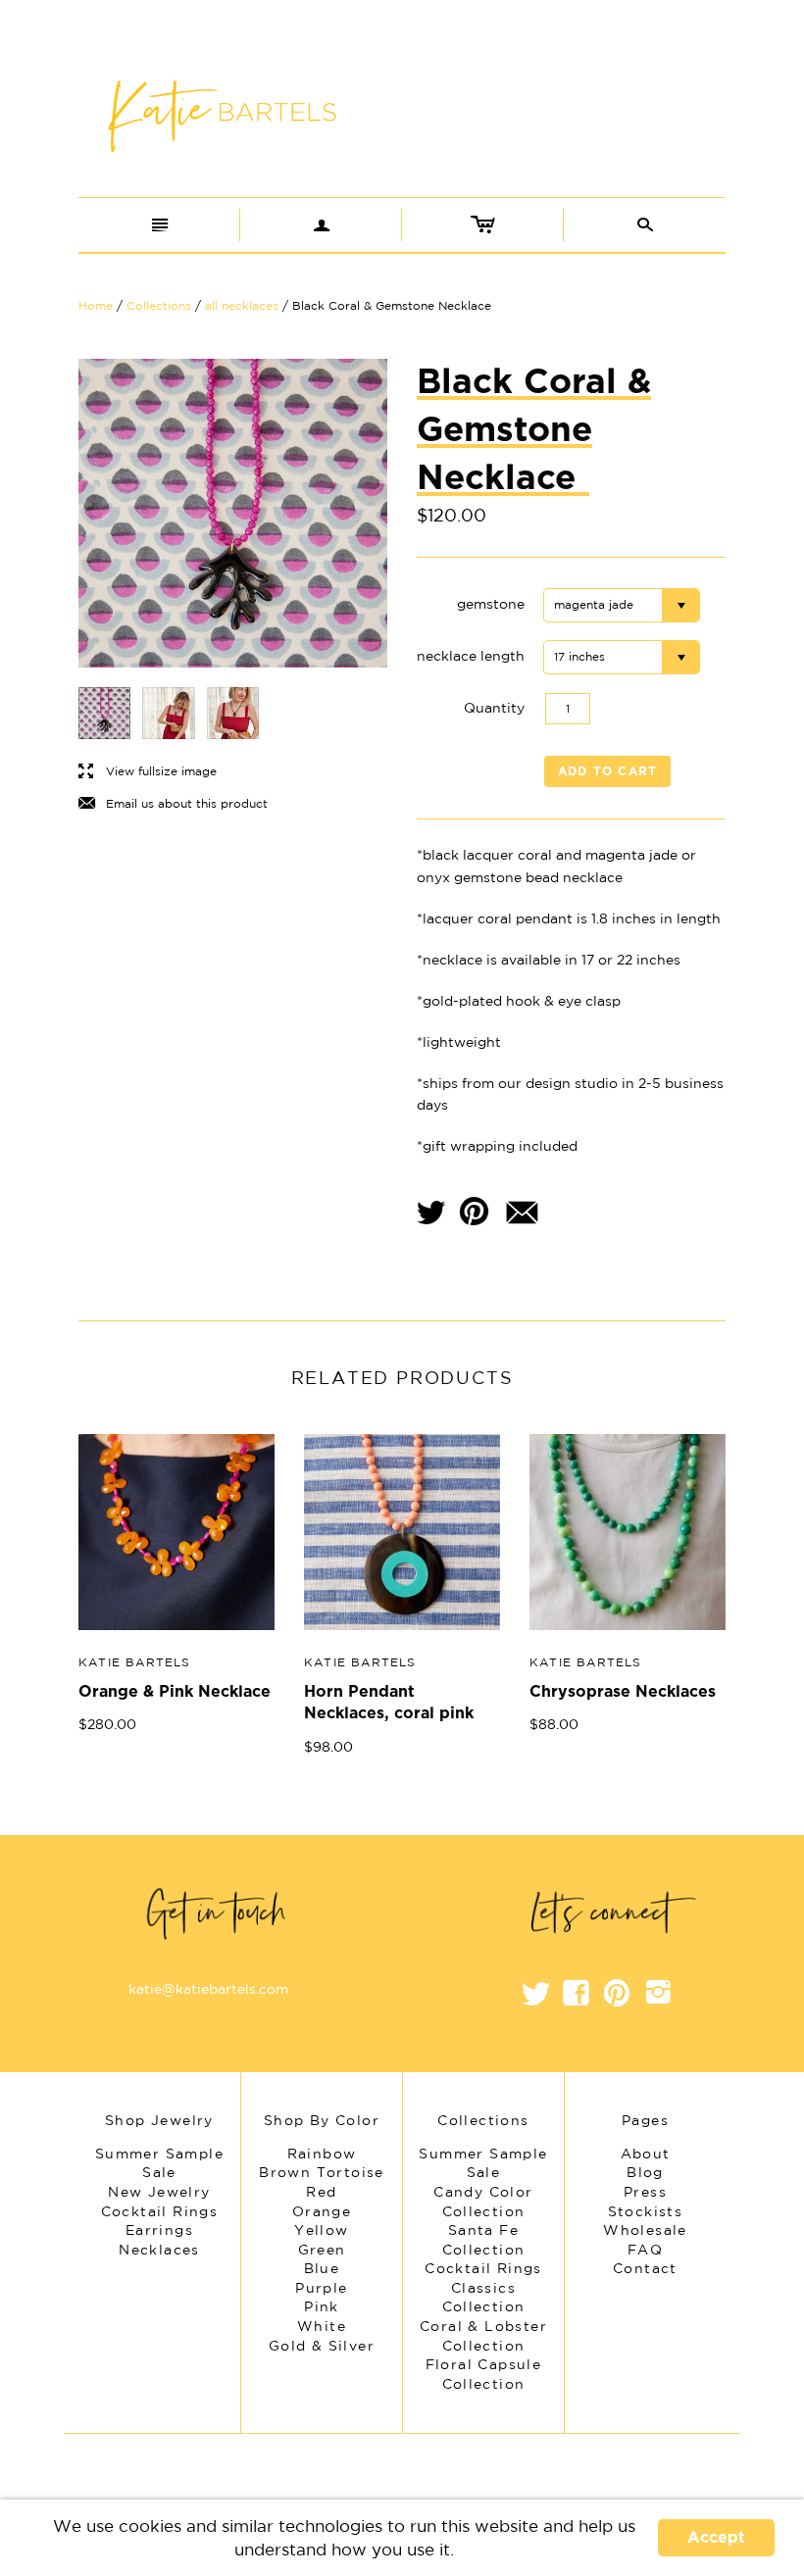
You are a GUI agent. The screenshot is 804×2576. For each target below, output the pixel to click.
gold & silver (322, 2346)
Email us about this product (173, 804)
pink (322, 2306)
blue (322, 2268)
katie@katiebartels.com (208, 1989)
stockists (646, 2211)
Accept (716, 2538)
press (645, 2192)
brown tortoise (322, 2172)
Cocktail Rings (483, 2268)
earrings (159, 2230)
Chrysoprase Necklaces (623, 1692)
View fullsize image (148, 772)
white (322, 2326)
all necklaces (242, 305)
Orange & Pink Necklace (175, 1692)
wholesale (645, 2230)
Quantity (494, 708)
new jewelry (159, 2192)
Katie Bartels (135, 1662)
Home (96, 305)
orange (322, 2211)
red (321, 2192)
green (322, 2250)
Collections (159, 305)
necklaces (159, 2250)
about (646, 2154)
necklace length (471, 656)
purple (321, 2288)
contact (645, 2268)
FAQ (645, 2250)
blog (645, 2172)
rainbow (322, 2154)
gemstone (491, 604)
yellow (321, 2230)
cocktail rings (160, 2211)
